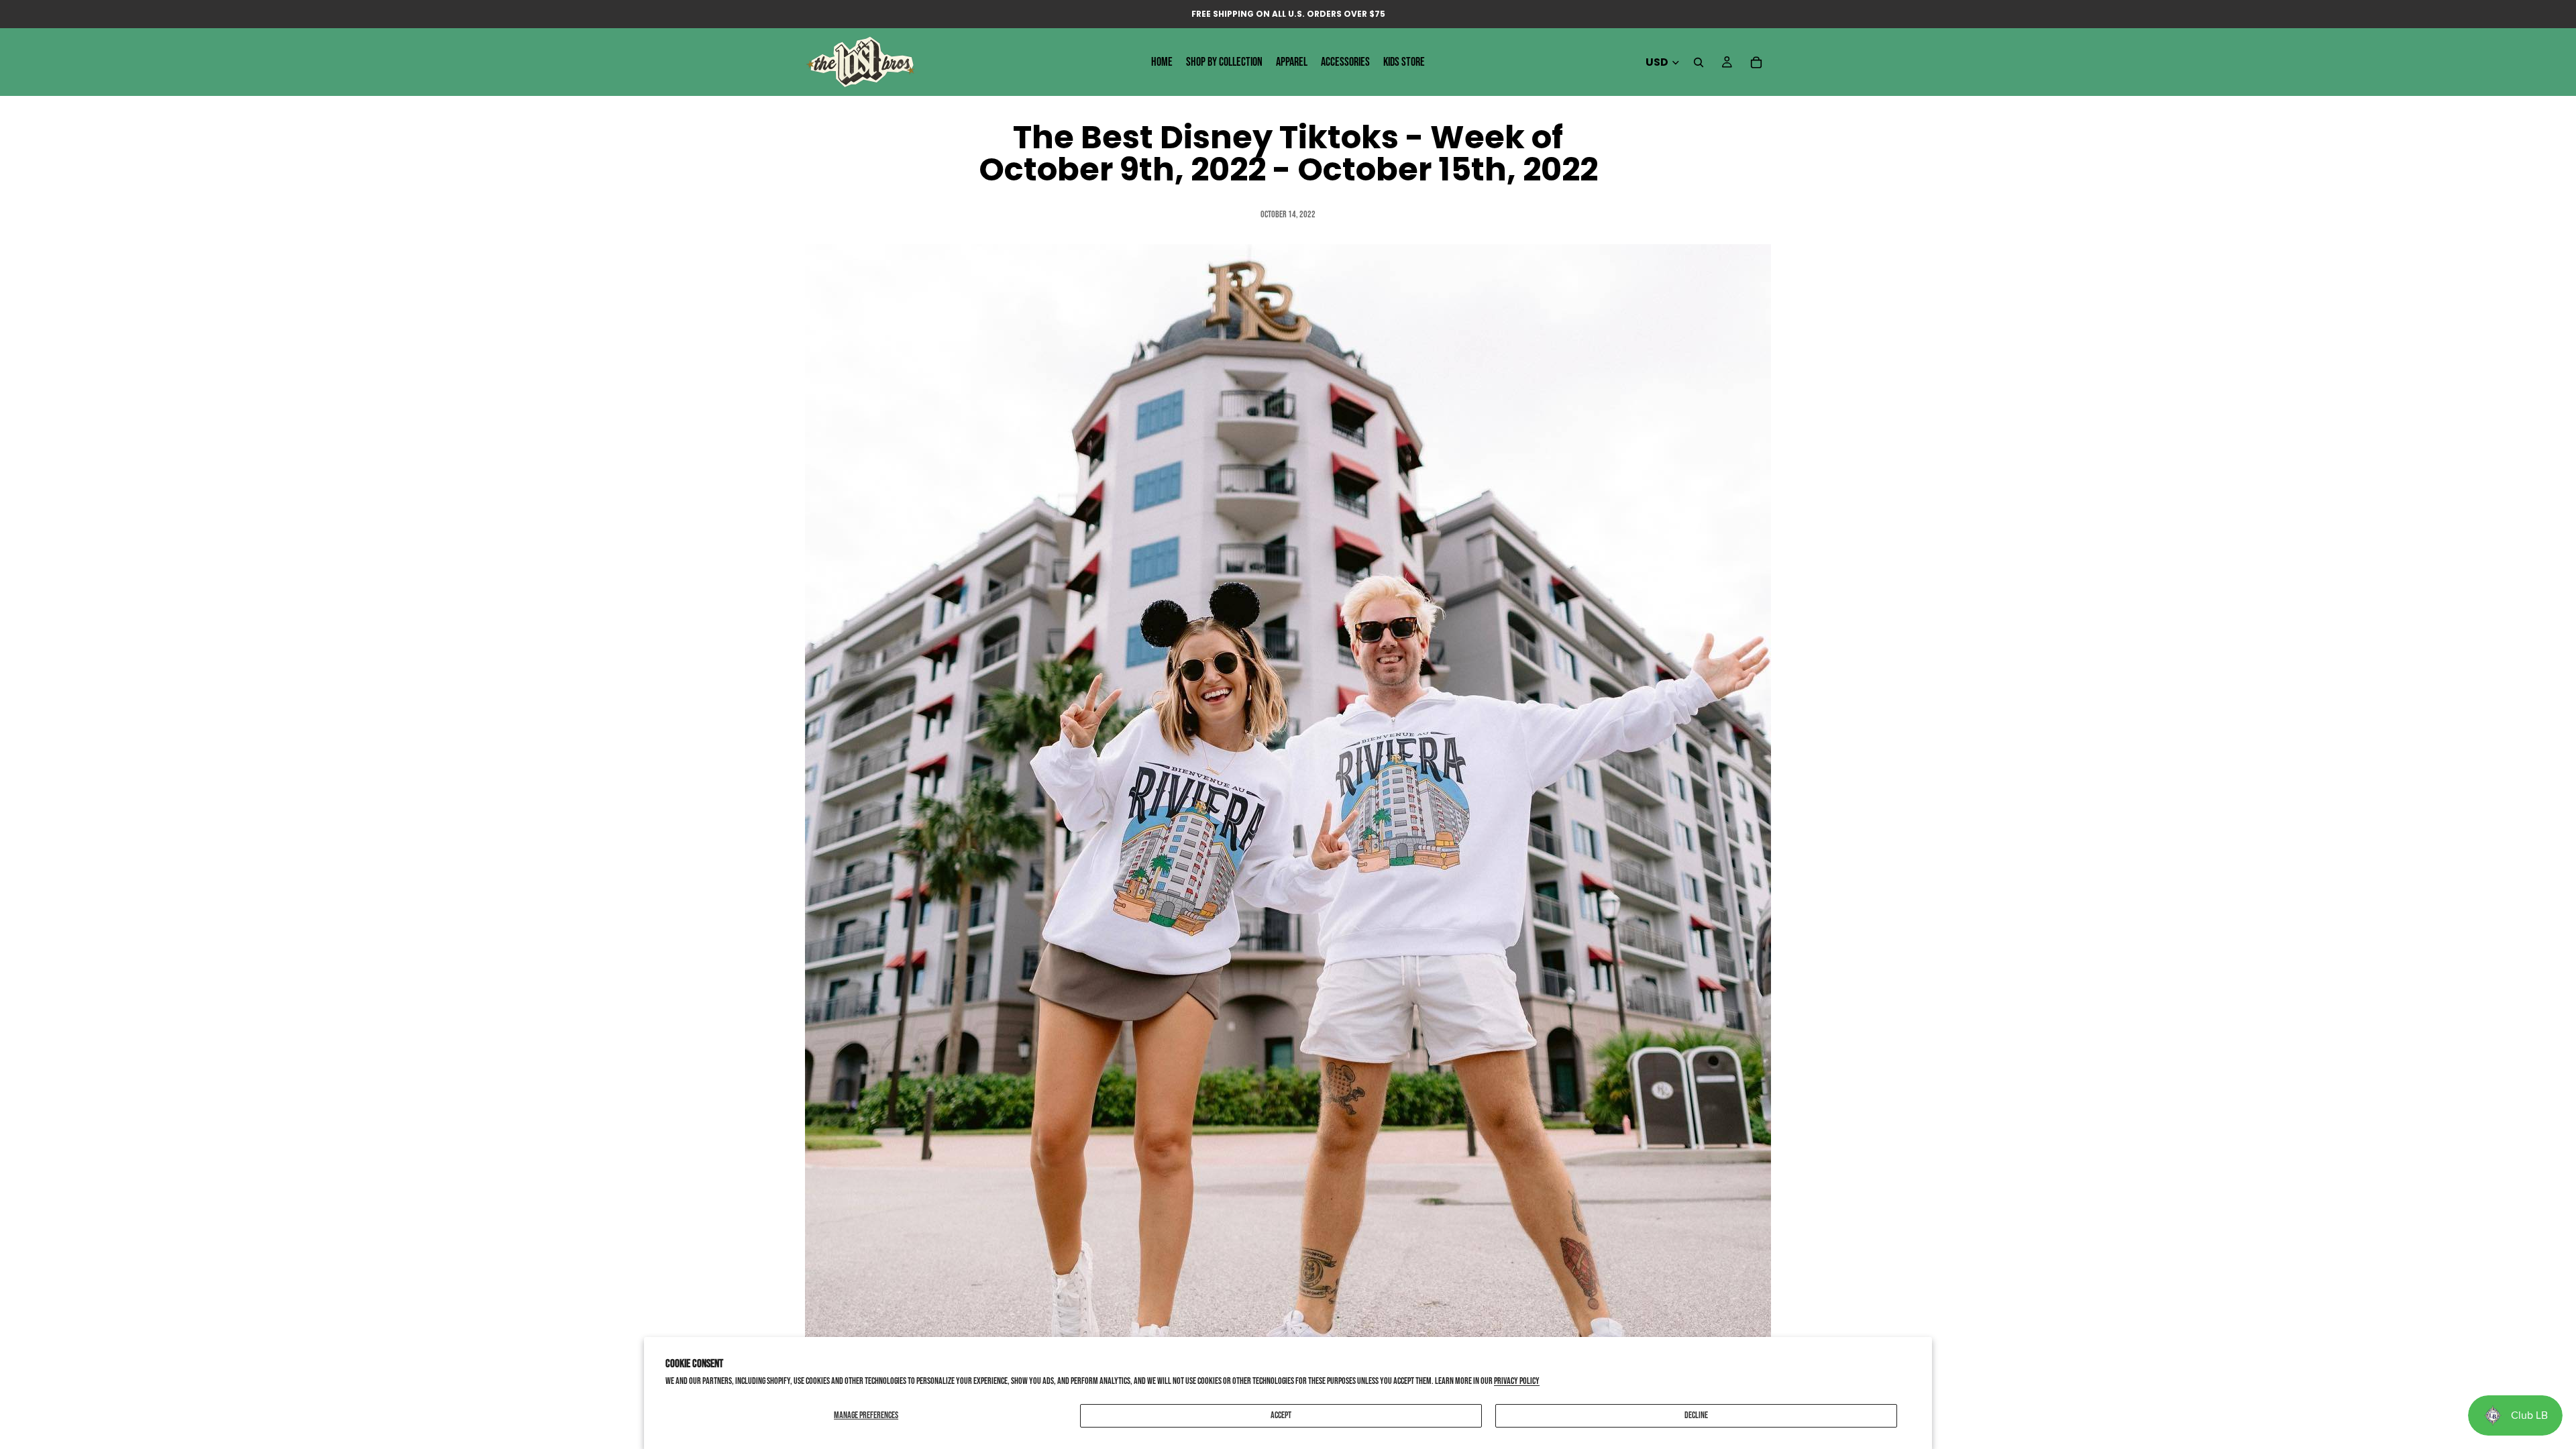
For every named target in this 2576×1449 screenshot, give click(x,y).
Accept (1281, 1415)
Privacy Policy (1517, 1381)
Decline (1696, 1415)
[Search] (1699, 62)
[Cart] (1756, 62)
